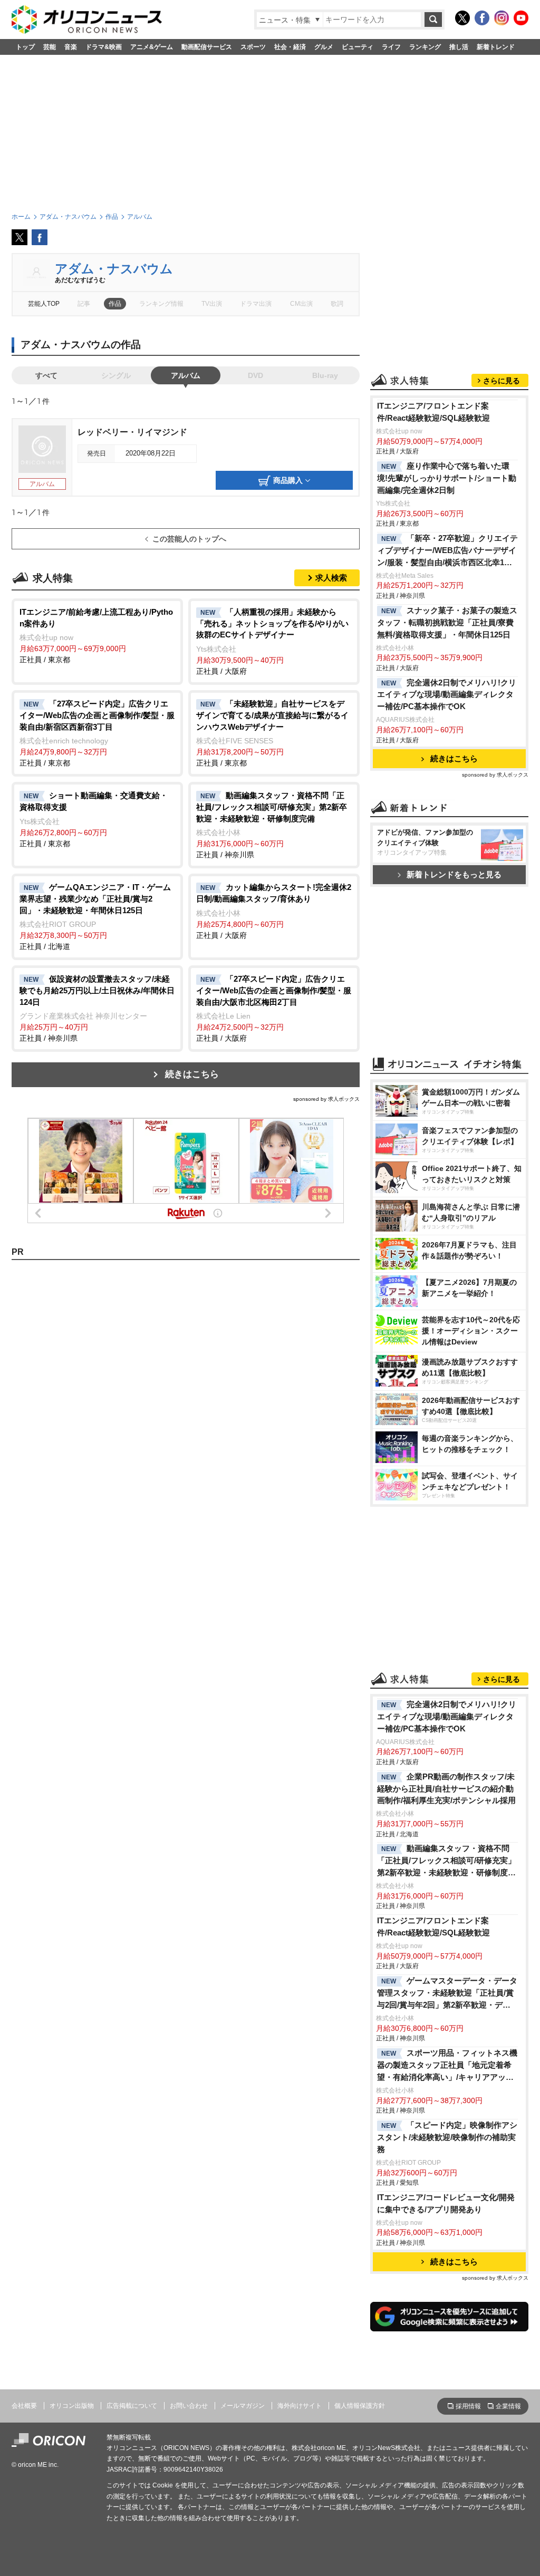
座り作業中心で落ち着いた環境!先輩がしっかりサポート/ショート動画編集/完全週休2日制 (447, 478)
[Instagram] (502, 18)
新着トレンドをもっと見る (454, 874)
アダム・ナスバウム (114, 269)
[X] (462, 18)
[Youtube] (521, 18)
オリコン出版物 (72, 2406)
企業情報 (508, 2406)
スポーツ (253, 47)
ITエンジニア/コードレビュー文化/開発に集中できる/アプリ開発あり (446, 2203)
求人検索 (331, 578)
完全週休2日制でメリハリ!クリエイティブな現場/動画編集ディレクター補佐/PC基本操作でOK (447, 695)
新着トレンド (496, 47)
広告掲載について (132, 2406)
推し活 (459, 47)
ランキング (425, 47)
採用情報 (468, 2406)
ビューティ (358, 47)
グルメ (324, 47)
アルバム (186, 375)
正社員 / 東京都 (96, 636)
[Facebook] (482, 18)
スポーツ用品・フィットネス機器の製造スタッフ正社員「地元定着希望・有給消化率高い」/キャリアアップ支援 (447, 2066)
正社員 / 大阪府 (272, 641)
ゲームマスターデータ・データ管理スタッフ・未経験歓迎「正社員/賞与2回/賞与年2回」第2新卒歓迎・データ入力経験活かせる (447, 1994)
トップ (25, 47)
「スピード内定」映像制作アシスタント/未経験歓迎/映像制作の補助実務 (447, 2137)
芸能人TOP (44, 304)
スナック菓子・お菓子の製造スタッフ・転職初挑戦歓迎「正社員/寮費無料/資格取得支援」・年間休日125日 (447, 622)
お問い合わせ (189, 2406)
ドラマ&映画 (104, 47)
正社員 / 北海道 (95, 917)
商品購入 (288, 480)
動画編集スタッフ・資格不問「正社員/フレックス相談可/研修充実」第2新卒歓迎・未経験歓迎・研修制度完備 (446, 1861)
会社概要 (24, 2406)
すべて (46, 375)
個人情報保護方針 (360, 2406)
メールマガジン (243, 2406)
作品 (115, 304)
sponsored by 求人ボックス (326, 1099)
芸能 (50, 47)
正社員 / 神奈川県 (272, 825)
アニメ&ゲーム (152, 47)
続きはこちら (192, 1074)
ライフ (391, 47)
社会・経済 (290, 47)
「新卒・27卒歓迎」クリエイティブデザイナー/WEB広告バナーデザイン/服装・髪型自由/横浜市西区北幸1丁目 (447, 551)
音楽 (71, 47)
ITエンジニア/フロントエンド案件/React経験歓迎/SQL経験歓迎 (433, 412)
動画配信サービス (207, 47)
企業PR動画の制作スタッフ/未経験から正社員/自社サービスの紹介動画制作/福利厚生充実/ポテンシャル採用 (446, 1789)
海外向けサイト (300, 2406)
